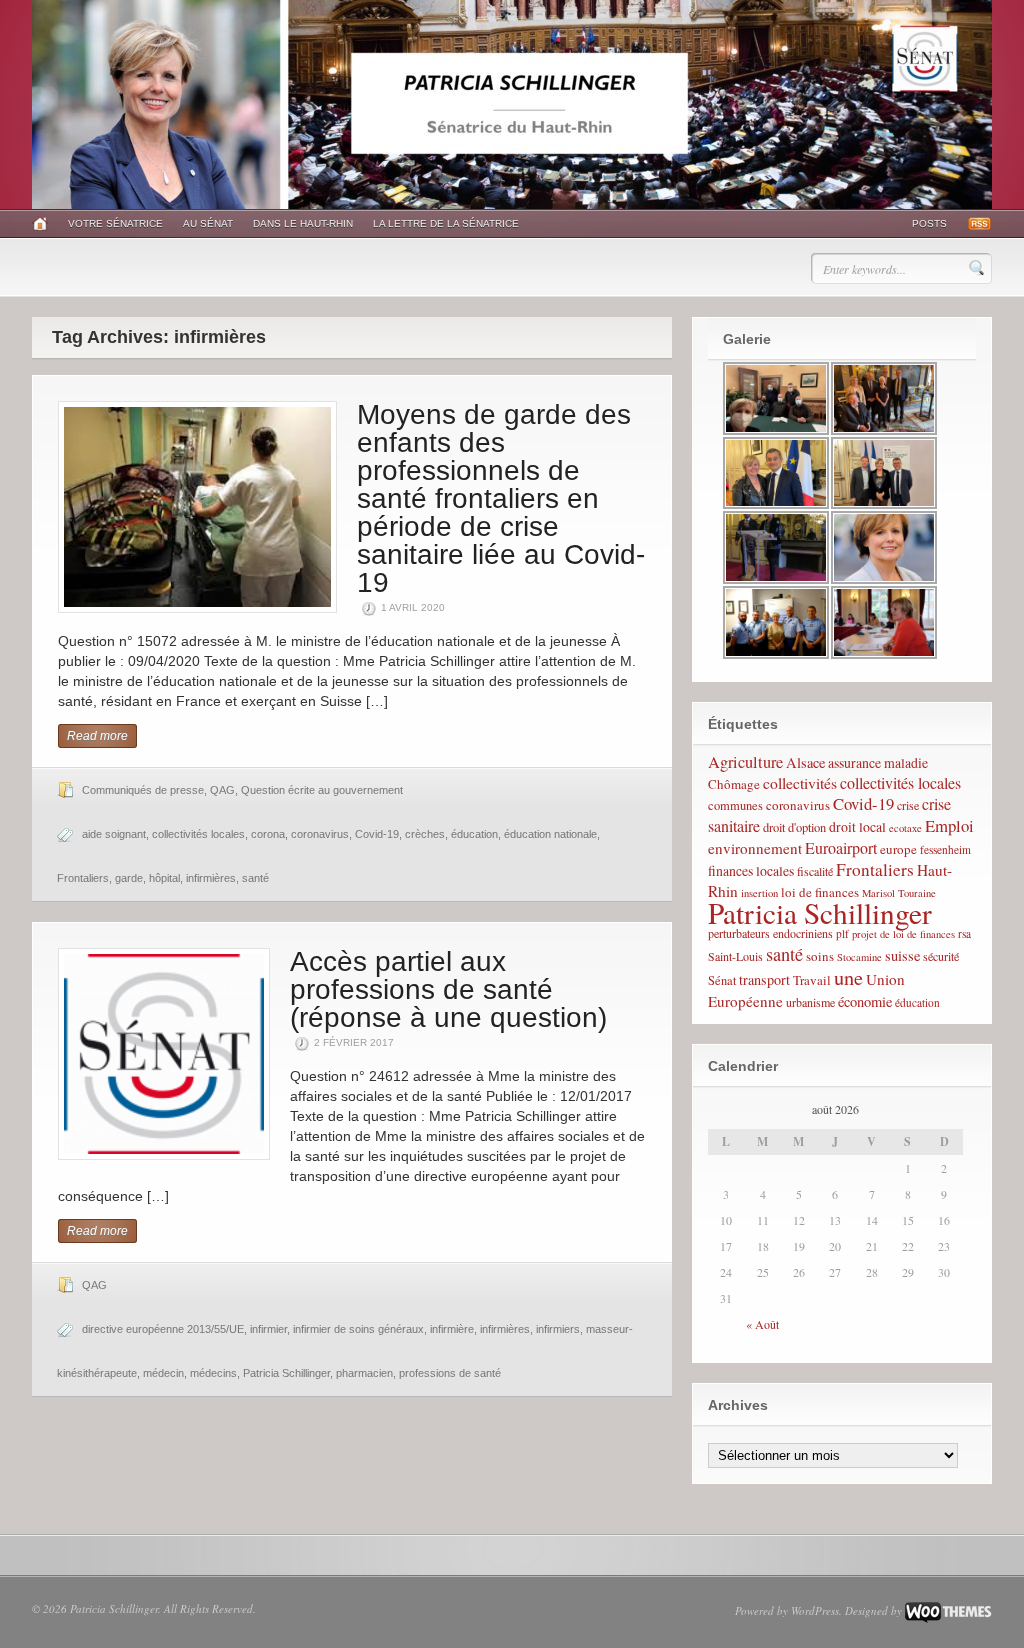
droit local (857, 826)
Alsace (805, 762)
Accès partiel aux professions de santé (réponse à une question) (448, 989)
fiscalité (815, 871)
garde (129, 878)
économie (865, 1001)
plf (842, 933)
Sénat (722, 980)
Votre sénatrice (115, 223)
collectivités (800, 782)
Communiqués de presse (143, 790)
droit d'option (794, 827)
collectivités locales (198, 834)
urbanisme (810, 1002)
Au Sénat (208, 223)
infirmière (452, 1329)
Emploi (949, 825)
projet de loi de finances (903, 934)
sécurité (941, 956)
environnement (755, 848)
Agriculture (745, 762)
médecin (163, 1373)
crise (908, 805)
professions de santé (450, 1373)
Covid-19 (377, 834)
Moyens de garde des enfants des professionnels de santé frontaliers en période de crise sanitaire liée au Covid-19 (501, 498)
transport (764, 979)
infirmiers (558, 1329)
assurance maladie (878, 762)
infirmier (268, 1329)
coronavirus (320, 834)
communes (735, 805)
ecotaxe (905, 828)
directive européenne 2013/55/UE (163, 1329)
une (848, 977)
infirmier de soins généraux (358, 1329)
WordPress (815, 1610)
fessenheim (945, 849)
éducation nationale (550, 834)
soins (820, 956)
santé (255, 878)
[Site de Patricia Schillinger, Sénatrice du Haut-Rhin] (512, 205)
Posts (929, 223)
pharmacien (364, 1373)
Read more (97, 736)
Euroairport (841, 847)
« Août (762, 1324)
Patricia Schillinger (286, 1373)
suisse (902, 955)
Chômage (734, 784)
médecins (213, 1373)
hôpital (164, 878)
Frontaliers (83, 878)
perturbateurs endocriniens (770, 933)
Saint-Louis (735, 956)
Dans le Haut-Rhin (303, 223)
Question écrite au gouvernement (322, 790)
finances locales (751, 870)
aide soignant (114, 834)
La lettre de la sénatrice (446, 223)
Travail (812, 980)
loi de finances (820, 892)
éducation (474, 834)
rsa (964, 933)
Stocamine (859, 957)
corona (268, 834)
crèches (425, 834)
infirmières (211, 878)
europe (898, 849)
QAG (222, 790)
